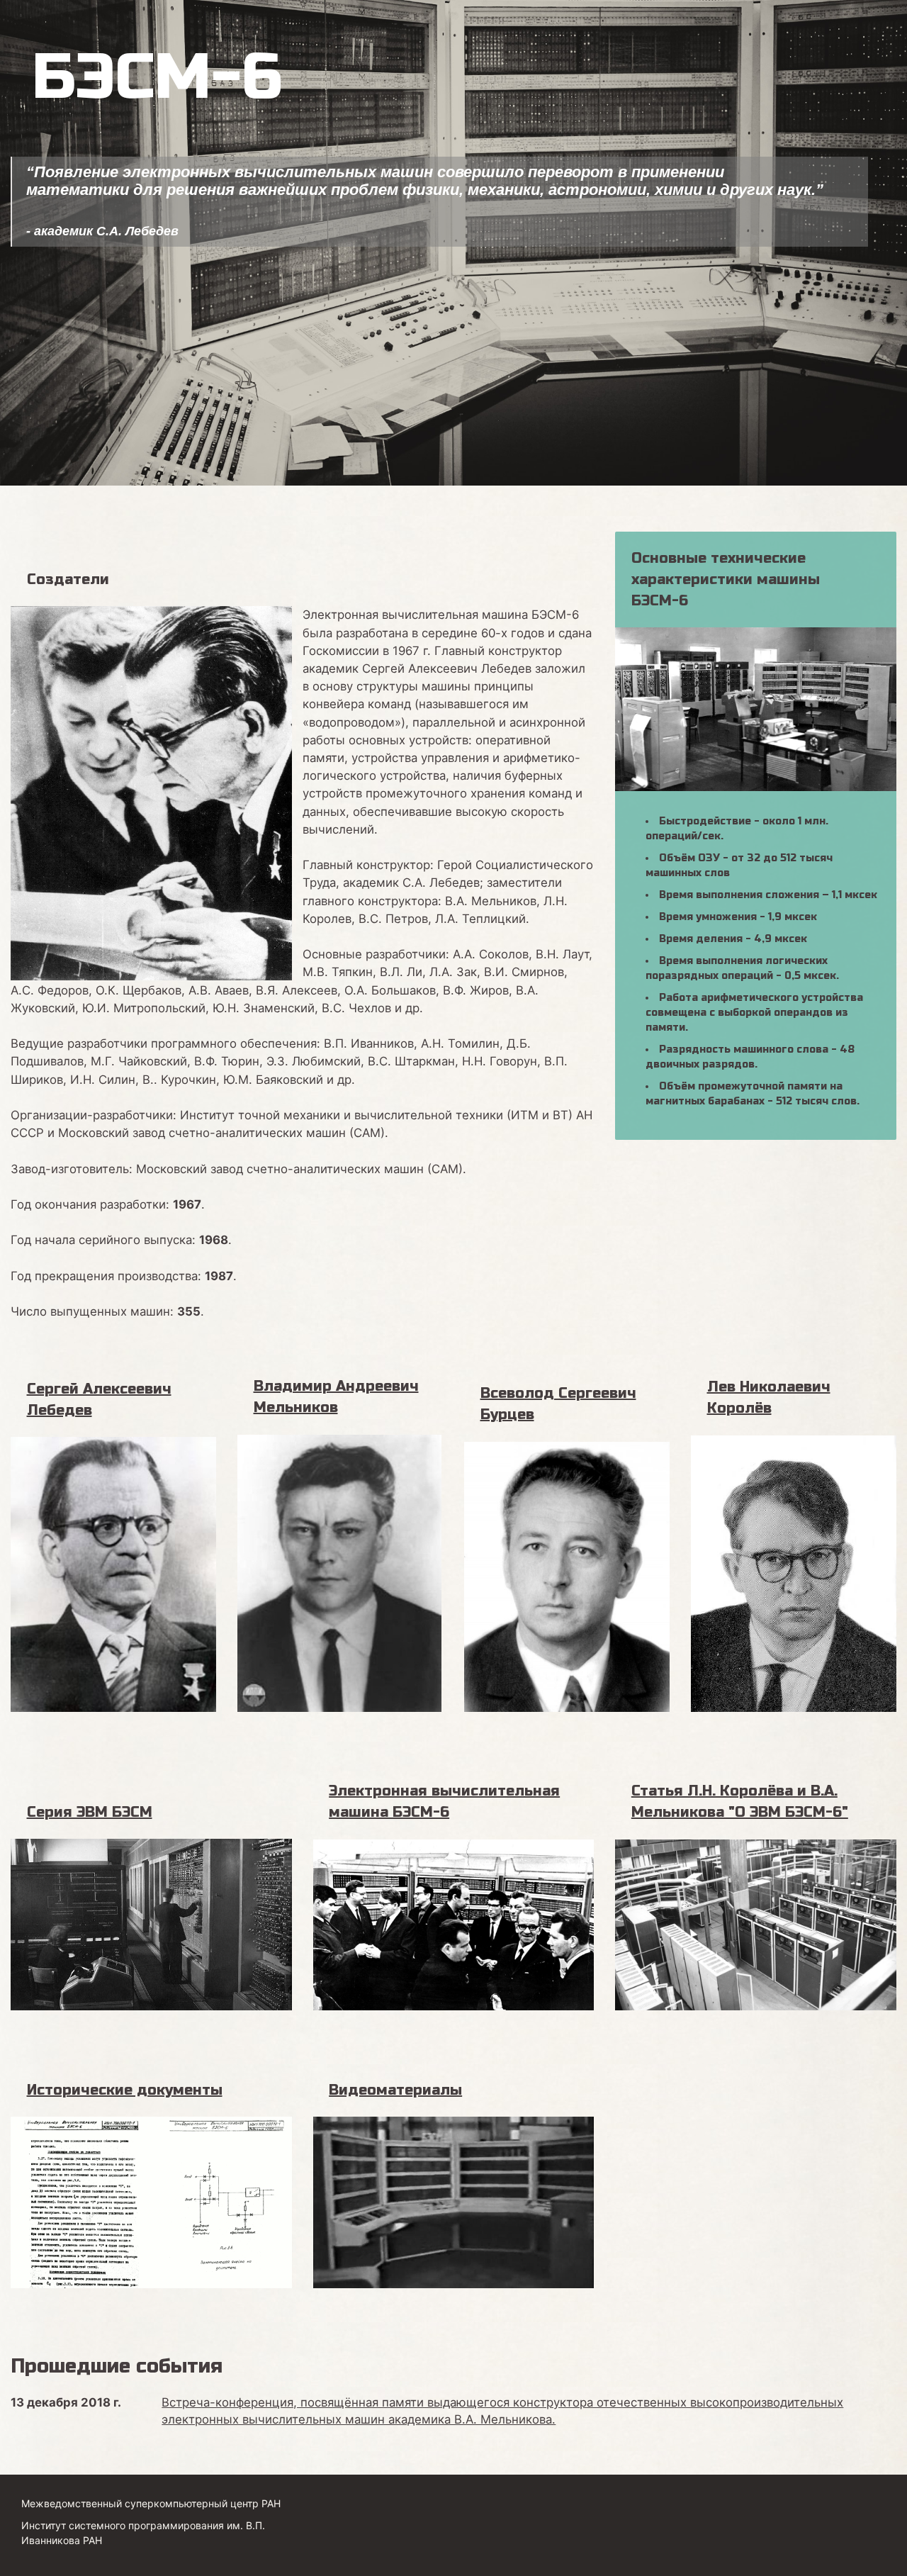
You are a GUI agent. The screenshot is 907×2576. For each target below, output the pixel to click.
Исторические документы (125, 2090)
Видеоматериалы (395, 2090)
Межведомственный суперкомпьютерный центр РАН (151, 2503)
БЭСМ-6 (157, 77)
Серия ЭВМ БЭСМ (90, 1812)
